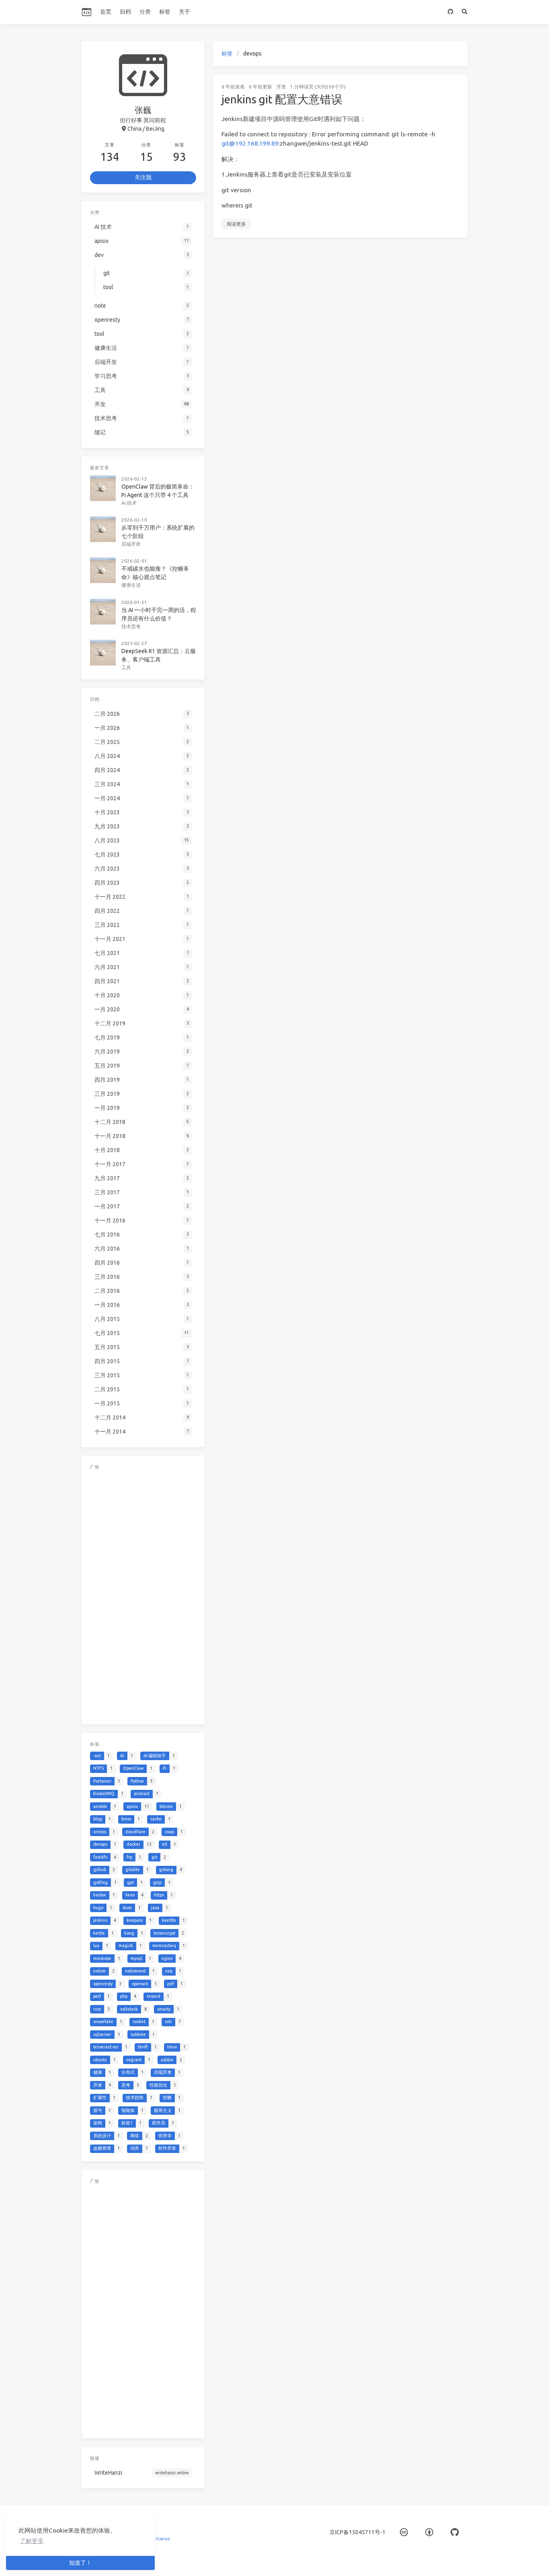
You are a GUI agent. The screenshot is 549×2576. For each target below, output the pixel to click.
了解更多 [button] (32, 2541)
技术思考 (131, 626)
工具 (126, 667)
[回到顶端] (489, 2560)
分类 (145, 12)
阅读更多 (236, 224)
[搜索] (465, 12)
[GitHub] (451, 12)
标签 (165, 12)
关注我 (143, 177)
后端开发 (131, 544)
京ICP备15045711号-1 (357, 2532)
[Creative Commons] (404, 2532)
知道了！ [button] (80, 2563)
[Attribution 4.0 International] (429, 2532)
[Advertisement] (143, 1595)
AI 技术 (129, 503)
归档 (125, 12)
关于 (184, 12)
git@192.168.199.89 (250, 143)
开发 (281, 87)
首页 (106, 12)
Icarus (163, 2538)
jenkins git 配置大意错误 (282, 99)
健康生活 (131, 585)
